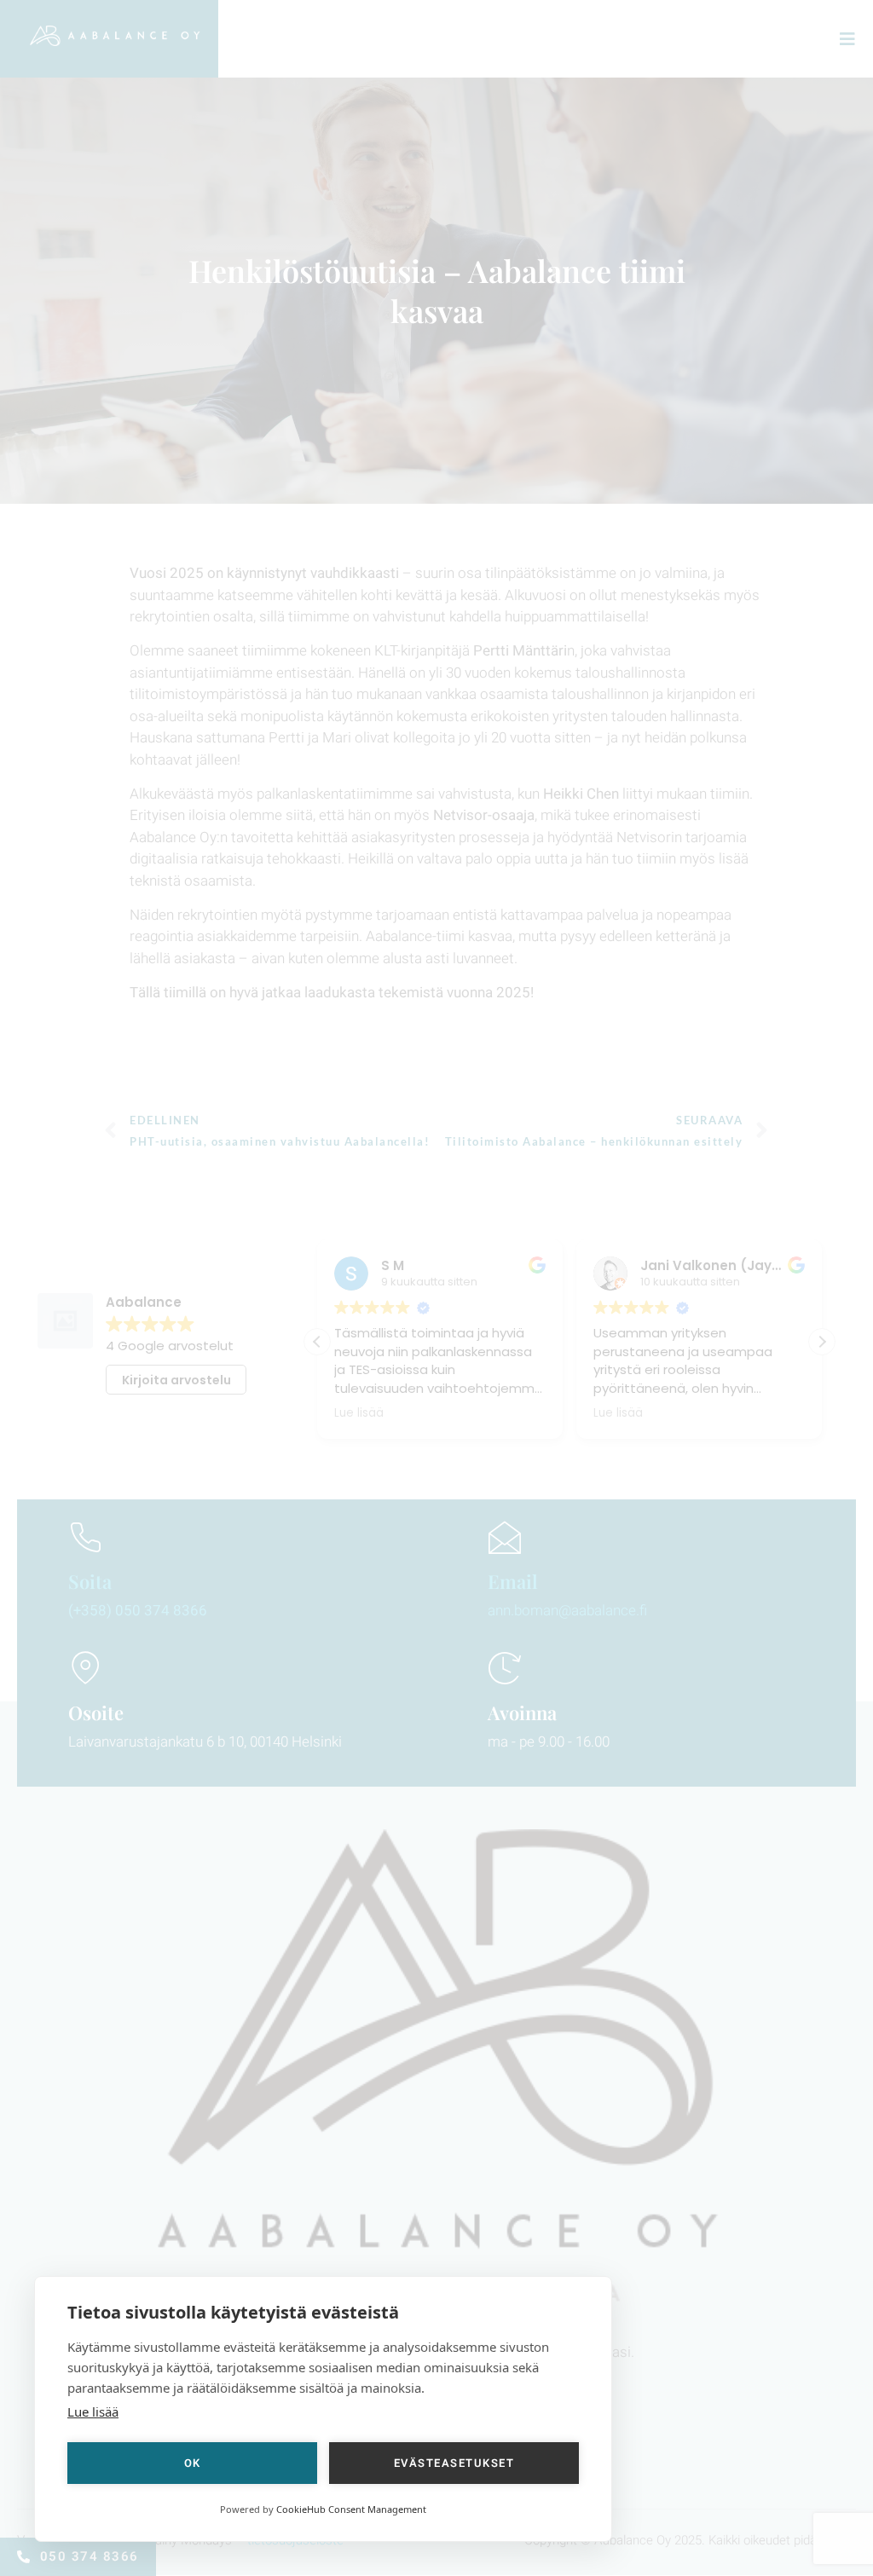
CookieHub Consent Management (351, 2509)
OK (193, 2463)
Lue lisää (93, 2411)
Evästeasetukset (454, 2463)
